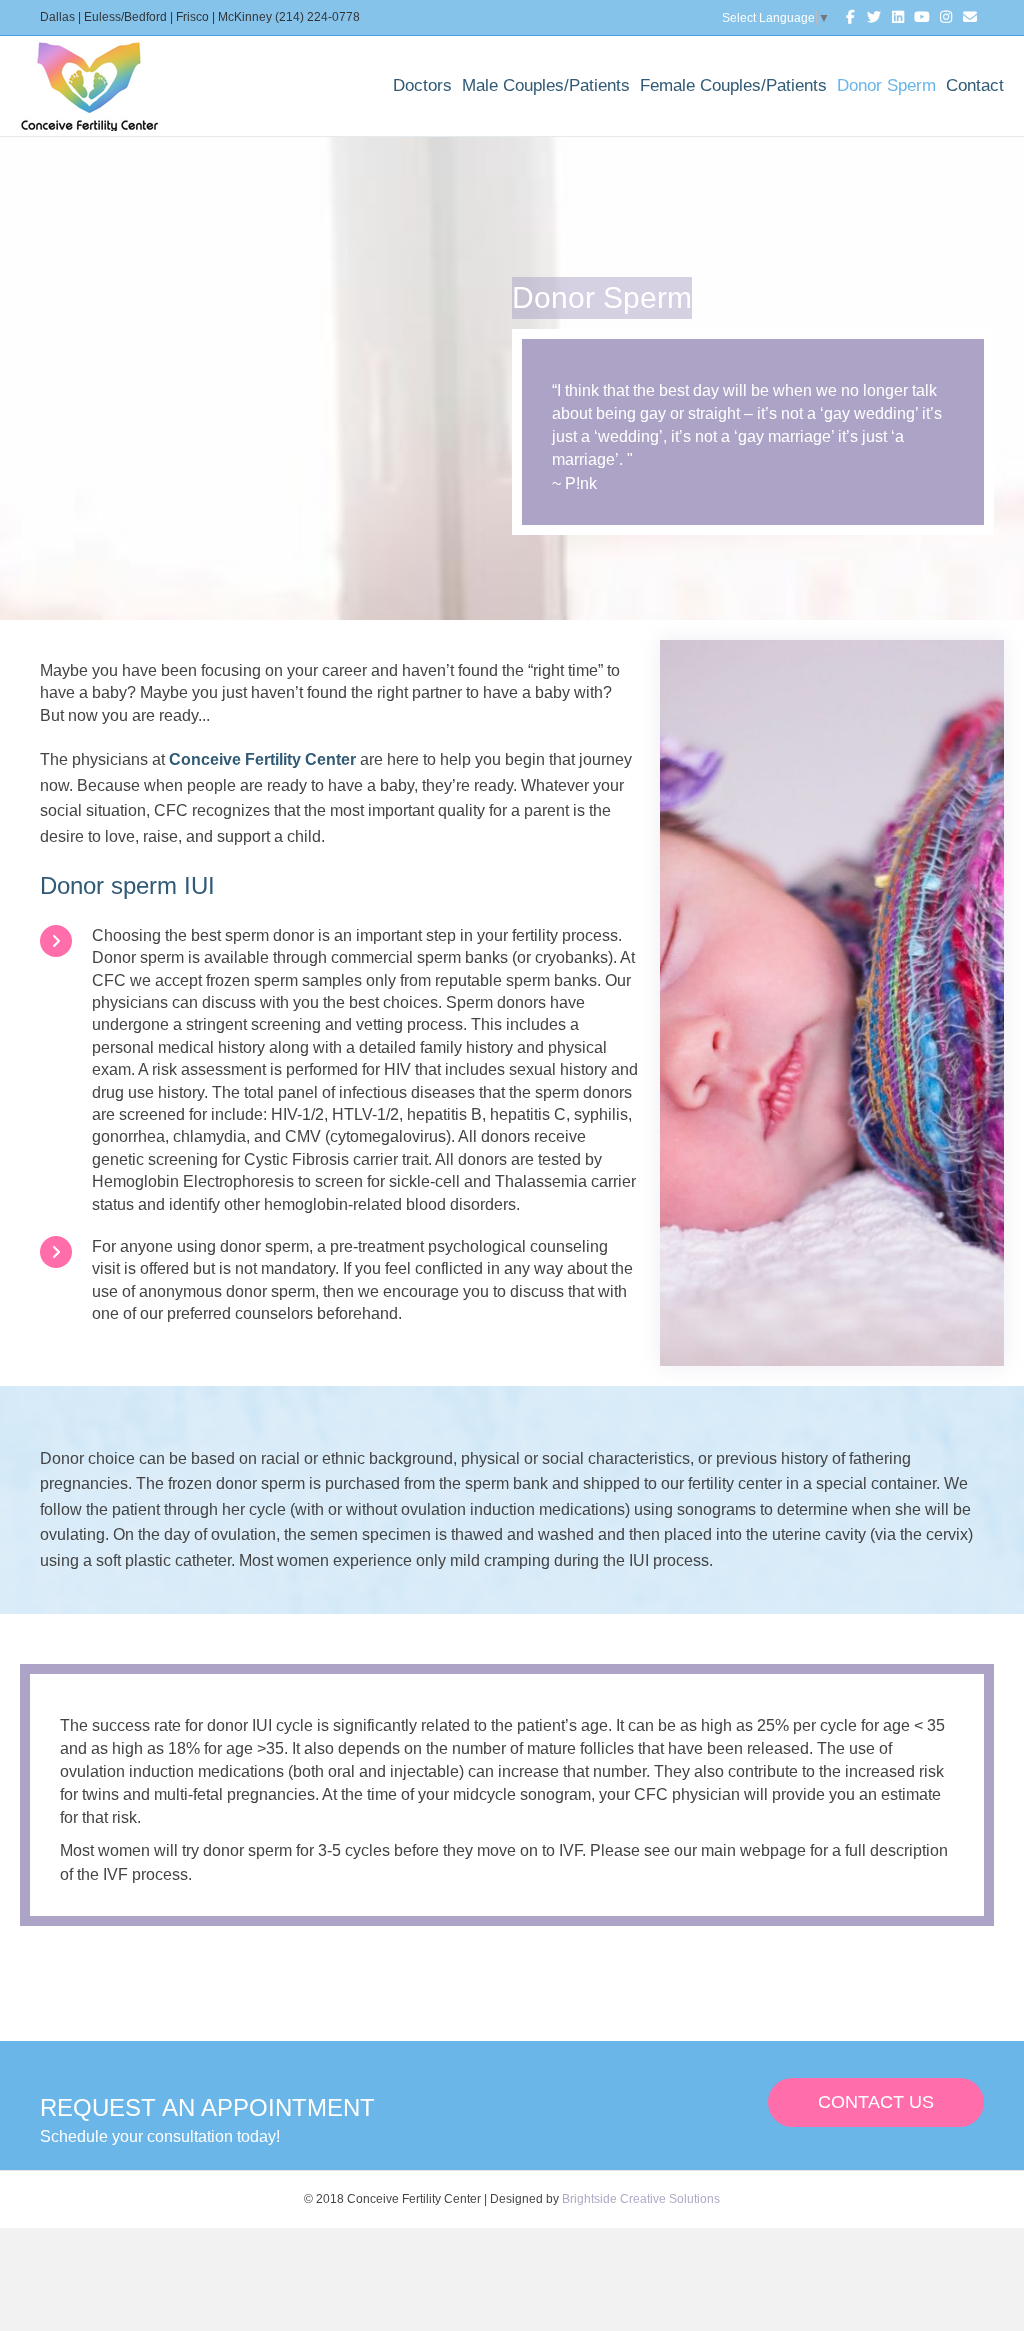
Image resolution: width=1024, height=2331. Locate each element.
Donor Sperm (886, 85)
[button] (876, 2102)
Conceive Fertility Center (262, 759)
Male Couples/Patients (546, 85)
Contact (975, 85)
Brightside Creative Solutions (641, 2199)
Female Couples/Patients (733, 85)
